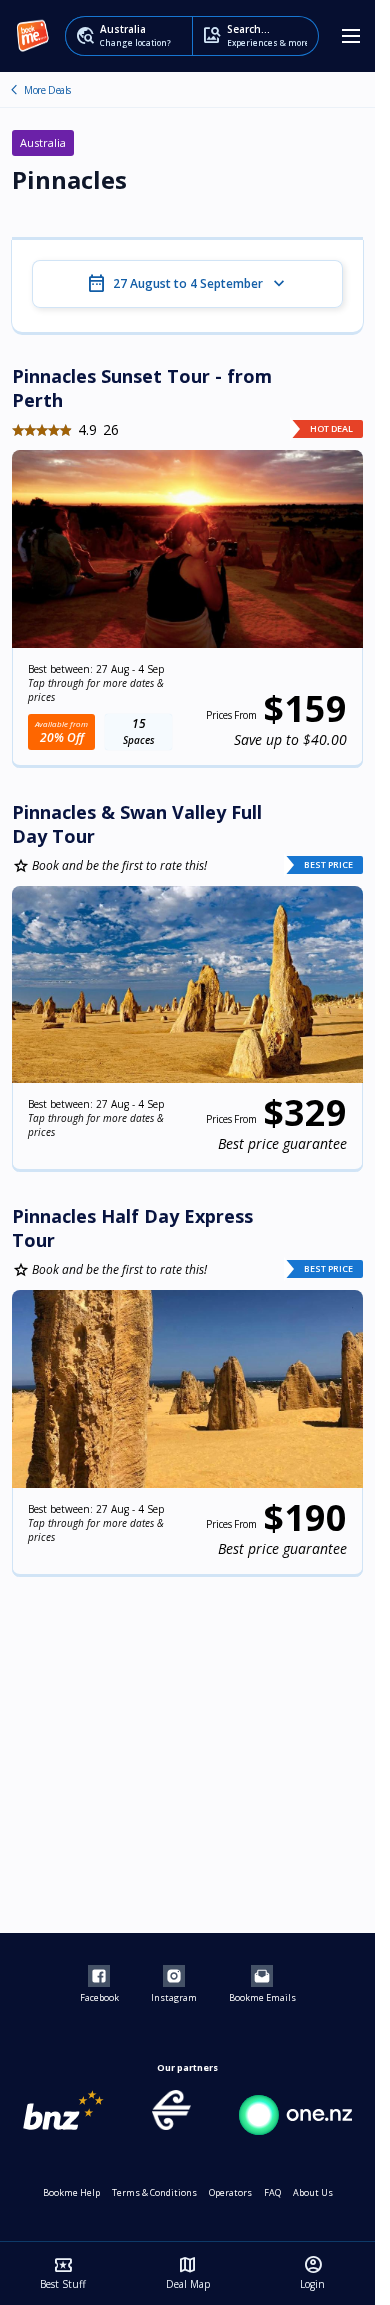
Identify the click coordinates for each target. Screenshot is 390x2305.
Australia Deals (14, 90)
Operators (230, 2192)
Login (312, 2273)
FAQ (272, 2192)
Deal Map (188, 2273)
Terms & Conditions (154, 2192)
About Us (313, 2192)
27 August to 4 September (188, 284)
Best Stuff (63, 2273)
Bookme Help (71, 2192)
